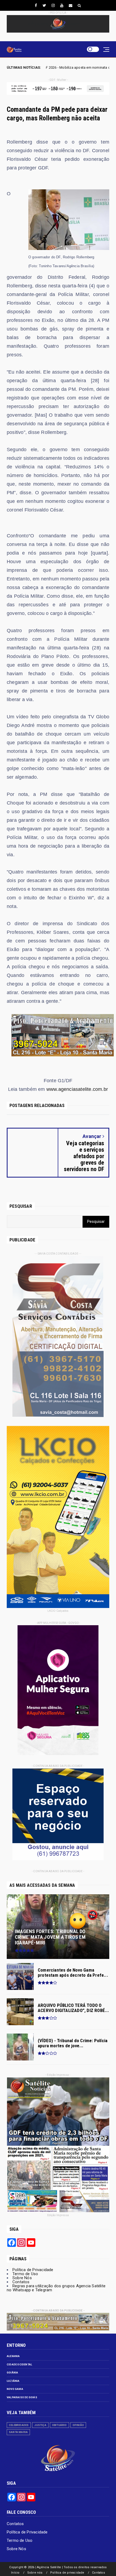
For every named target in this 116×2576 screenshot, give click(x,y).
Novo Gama (15, 2389)
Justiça (40, 2425)
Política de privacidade (67, 2573)
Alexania (13, 2356)
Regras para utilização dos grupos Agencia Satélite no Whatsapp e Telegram (56, 2288)
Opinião (78, 2425)
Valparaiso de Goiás (22, 2397)
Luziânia (13, 2381)
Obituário (59, 2425)
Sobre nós (35, 2573)
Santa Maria (18, 2432)
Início (15, 2573)
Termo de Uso (25, 2274)
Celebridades (19, 2425)
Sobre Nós (22, 2278)
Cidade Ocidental (19, 2364)
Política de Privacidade (33, 2270)
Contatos (21, 2282)
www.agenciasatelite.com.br (77, 1089)
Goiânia (12, 2373)
